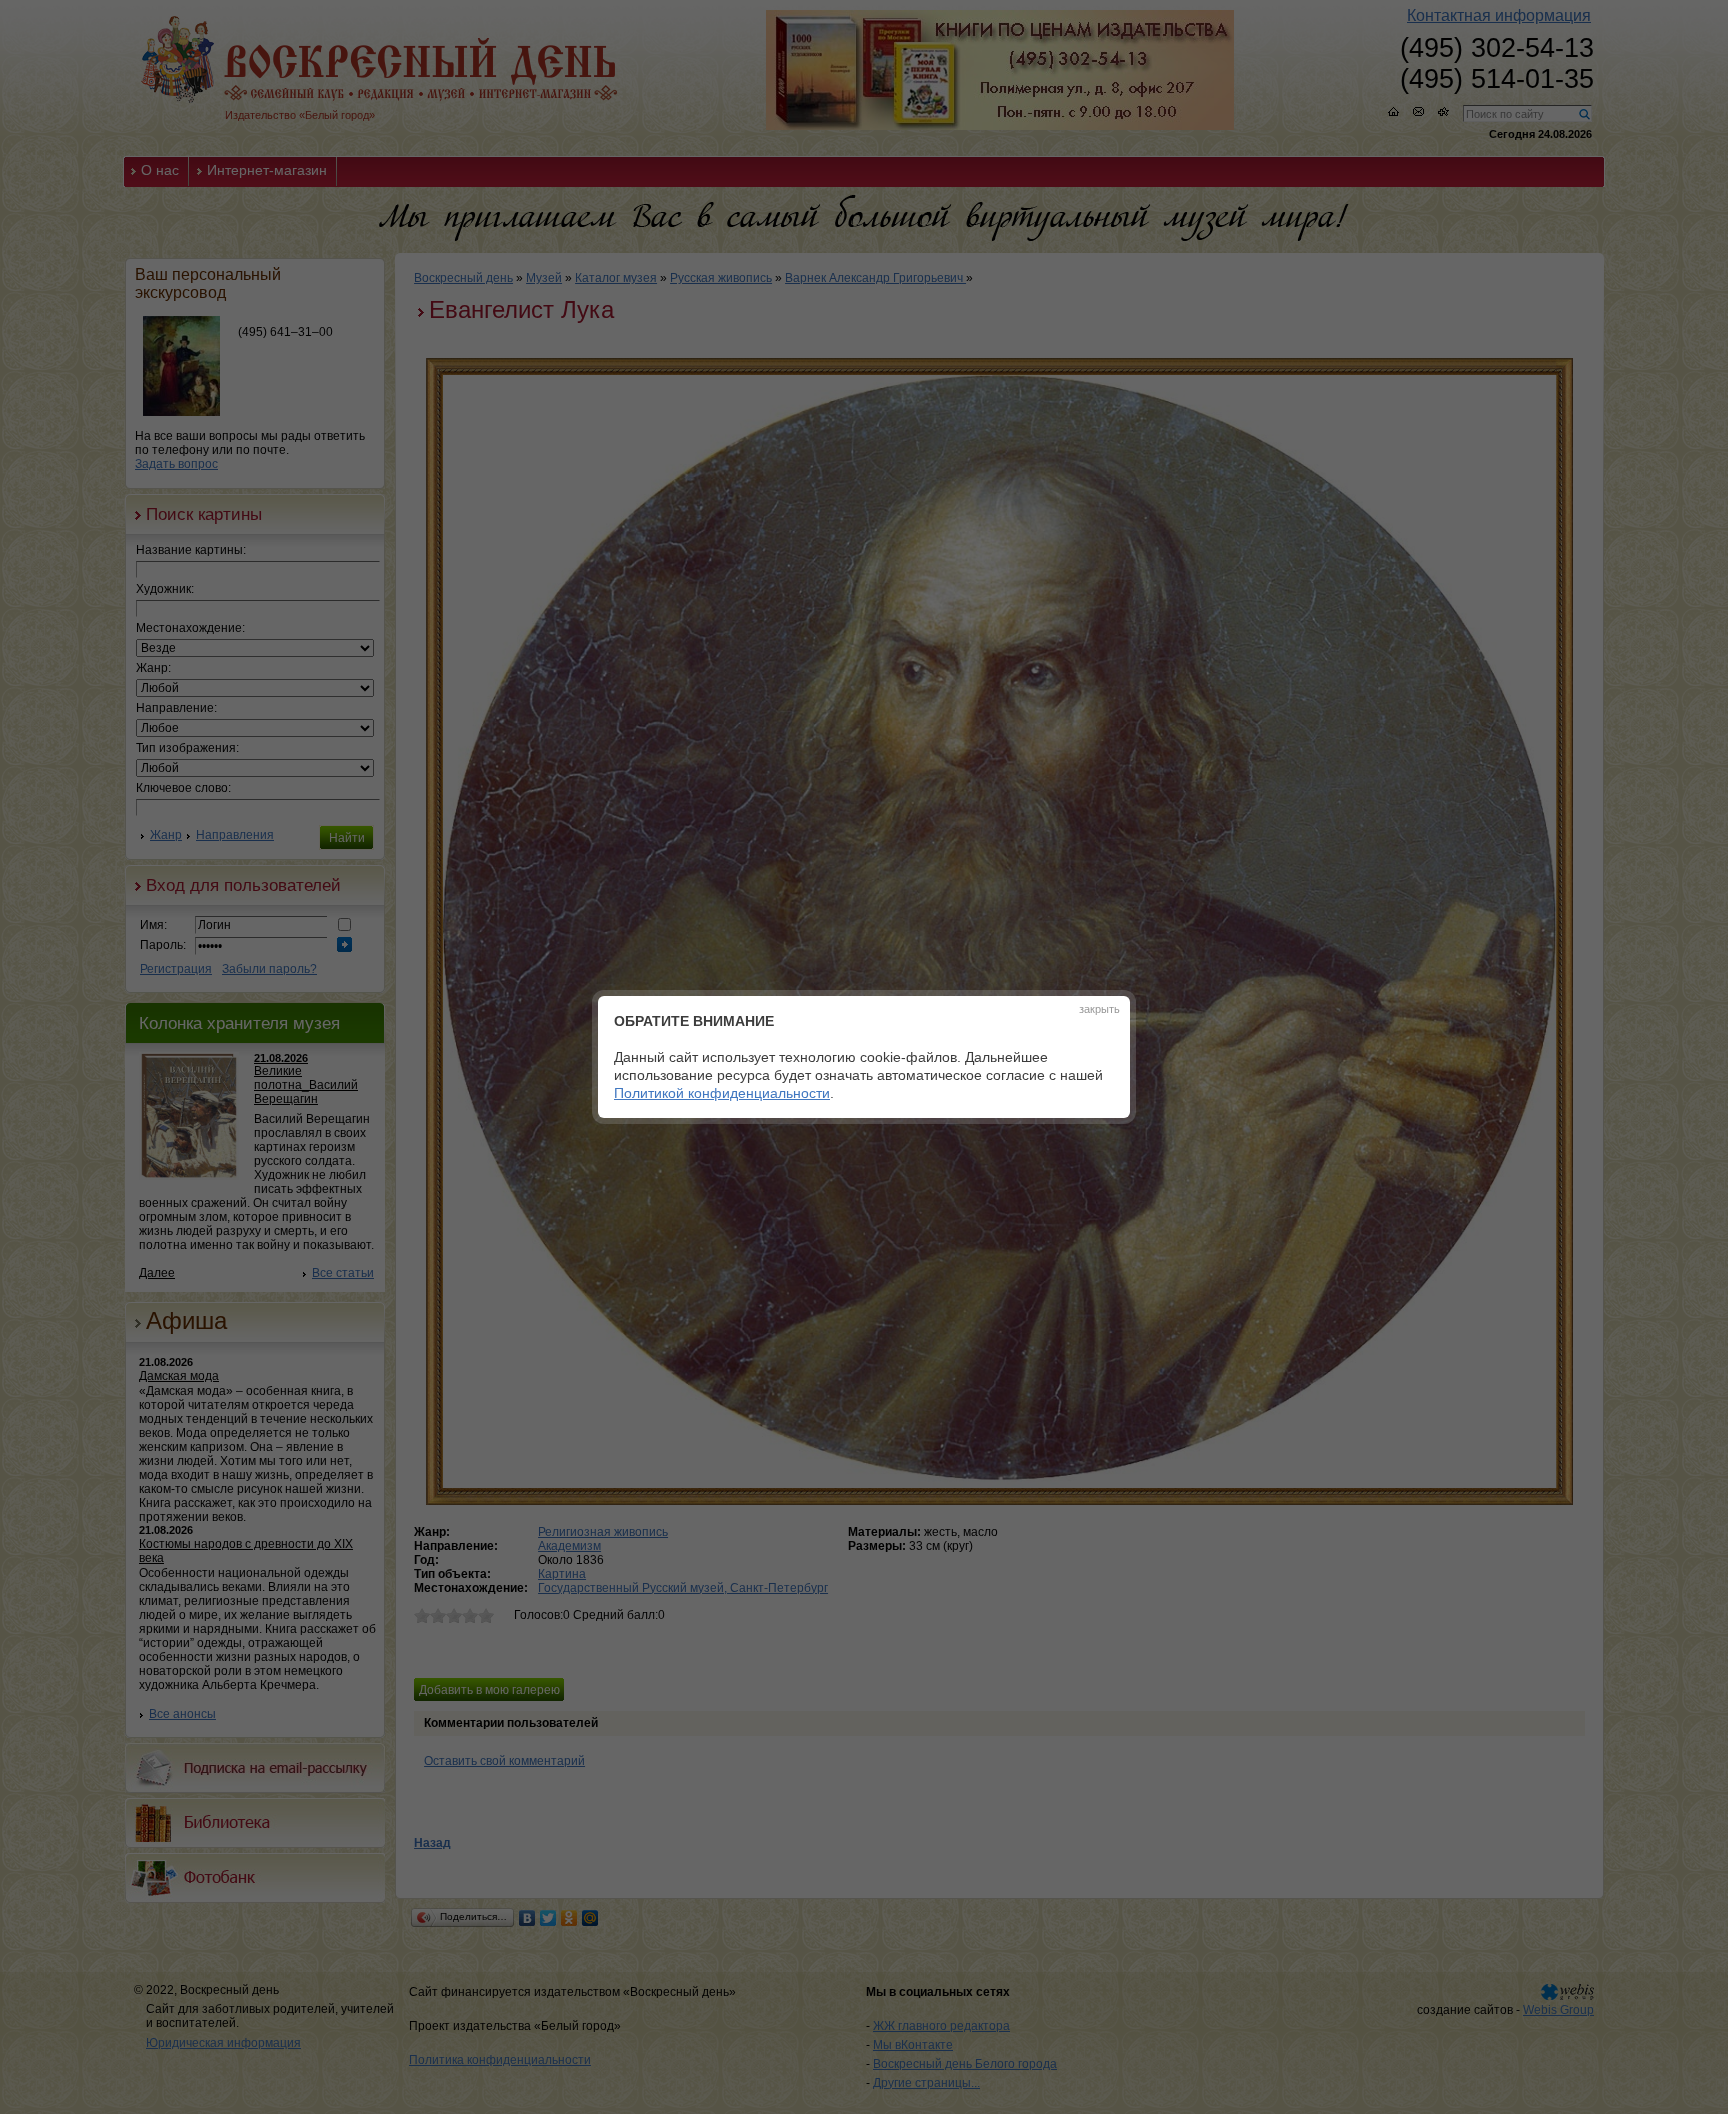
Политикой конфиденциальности (722, 1093)
